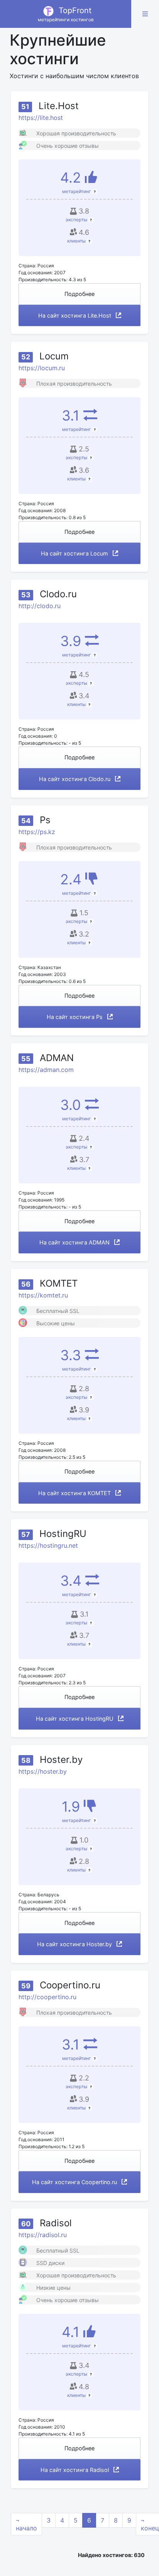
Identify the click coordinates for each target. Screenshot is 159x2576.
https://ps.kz (37, 832)
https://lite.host (41, 118)
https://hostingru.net (48, 1545)
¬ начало (26, 2524)
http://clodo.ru (40, 606)
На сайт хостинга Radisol (75, 2470)
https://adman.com (46, 1070)
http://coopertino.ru (47, 1997)
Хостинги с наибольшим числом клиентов (74, 76)
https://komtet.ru (43, 1295)
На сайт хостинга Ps (75, 1017)
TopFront (66, 14)
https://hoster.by (43, 1771)
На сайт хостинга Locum (75, 553)
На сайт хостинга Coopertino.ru (75, 2182)
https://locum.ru (42, 368)
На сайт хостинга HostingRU (75, 1719)
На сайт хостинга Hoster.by (75, 1944)
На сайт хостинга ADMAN (75, 1242)
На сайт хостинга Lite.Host (75, 315)
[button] (145, 14)
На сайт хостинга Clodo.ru (75, 779)
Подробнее (79, 294)
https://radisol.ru (43, 2235)
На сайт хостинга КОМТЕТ (75, 1493)
